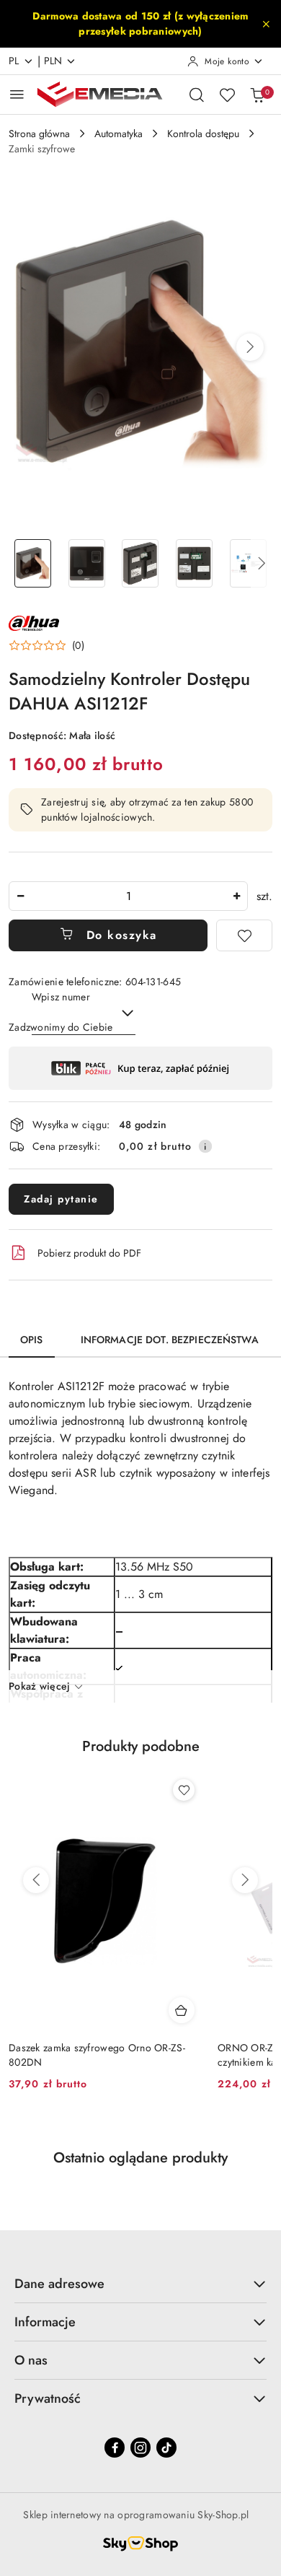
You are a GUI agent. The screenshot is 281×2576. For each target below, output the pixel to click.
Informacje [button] (45, 2322)
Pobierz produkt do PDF (89, 1253)
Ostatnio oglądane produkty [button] (140, 2158)
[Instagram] (140, 2448)
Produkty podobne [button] (141, 1746)
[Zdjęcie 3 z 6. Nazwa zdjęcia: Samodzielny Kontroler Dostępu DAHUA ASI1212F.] (141, 563)
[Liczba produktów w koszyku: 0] (257, 95)
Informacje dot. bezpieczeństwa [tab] (170, 1340)
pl (14, 61)
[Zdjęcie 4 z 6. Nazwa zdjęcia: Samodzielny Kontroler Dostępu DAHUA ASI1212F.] (194, 563)
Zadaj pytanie (61, 1199)
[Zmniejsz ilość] (20, 896)
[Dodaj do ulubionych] (244, 935)
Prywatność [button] (48, 2398)
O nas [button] (31, 2360)
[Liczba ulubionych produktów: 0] (227, 95)
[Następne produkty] (245, 1880)
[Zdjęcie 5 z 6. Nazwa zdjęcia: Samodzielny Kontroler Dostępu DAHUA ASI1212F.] (248, 563)
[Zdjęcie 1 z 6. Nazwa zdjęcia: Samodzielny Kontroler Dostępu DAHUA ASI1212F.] (33, 563)
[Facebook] (115, 2448)
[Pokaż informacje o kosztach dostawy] (205, 1146)
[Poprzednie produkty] (36, 1880)
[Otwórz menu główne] (17, 94)
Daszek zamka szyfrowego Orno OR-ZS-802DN (97, 2055)
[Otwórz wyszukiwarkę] (197, 95)
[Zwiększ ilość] (236, 896)
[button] (250, 347)
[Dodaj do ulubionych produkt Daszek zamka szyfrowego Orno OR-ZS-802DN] (184, 1790)
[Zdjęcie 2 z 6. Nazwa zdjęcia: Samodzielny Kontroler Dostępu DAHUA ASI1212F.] (87, 563)
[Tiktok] (166, 2448)
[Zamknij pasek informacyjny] (266, 24)
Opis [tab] (32, 1340)
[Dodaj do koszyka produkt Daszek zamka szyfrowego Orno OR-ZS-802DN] (182, 2010)
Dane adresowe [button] (59, 2284)
